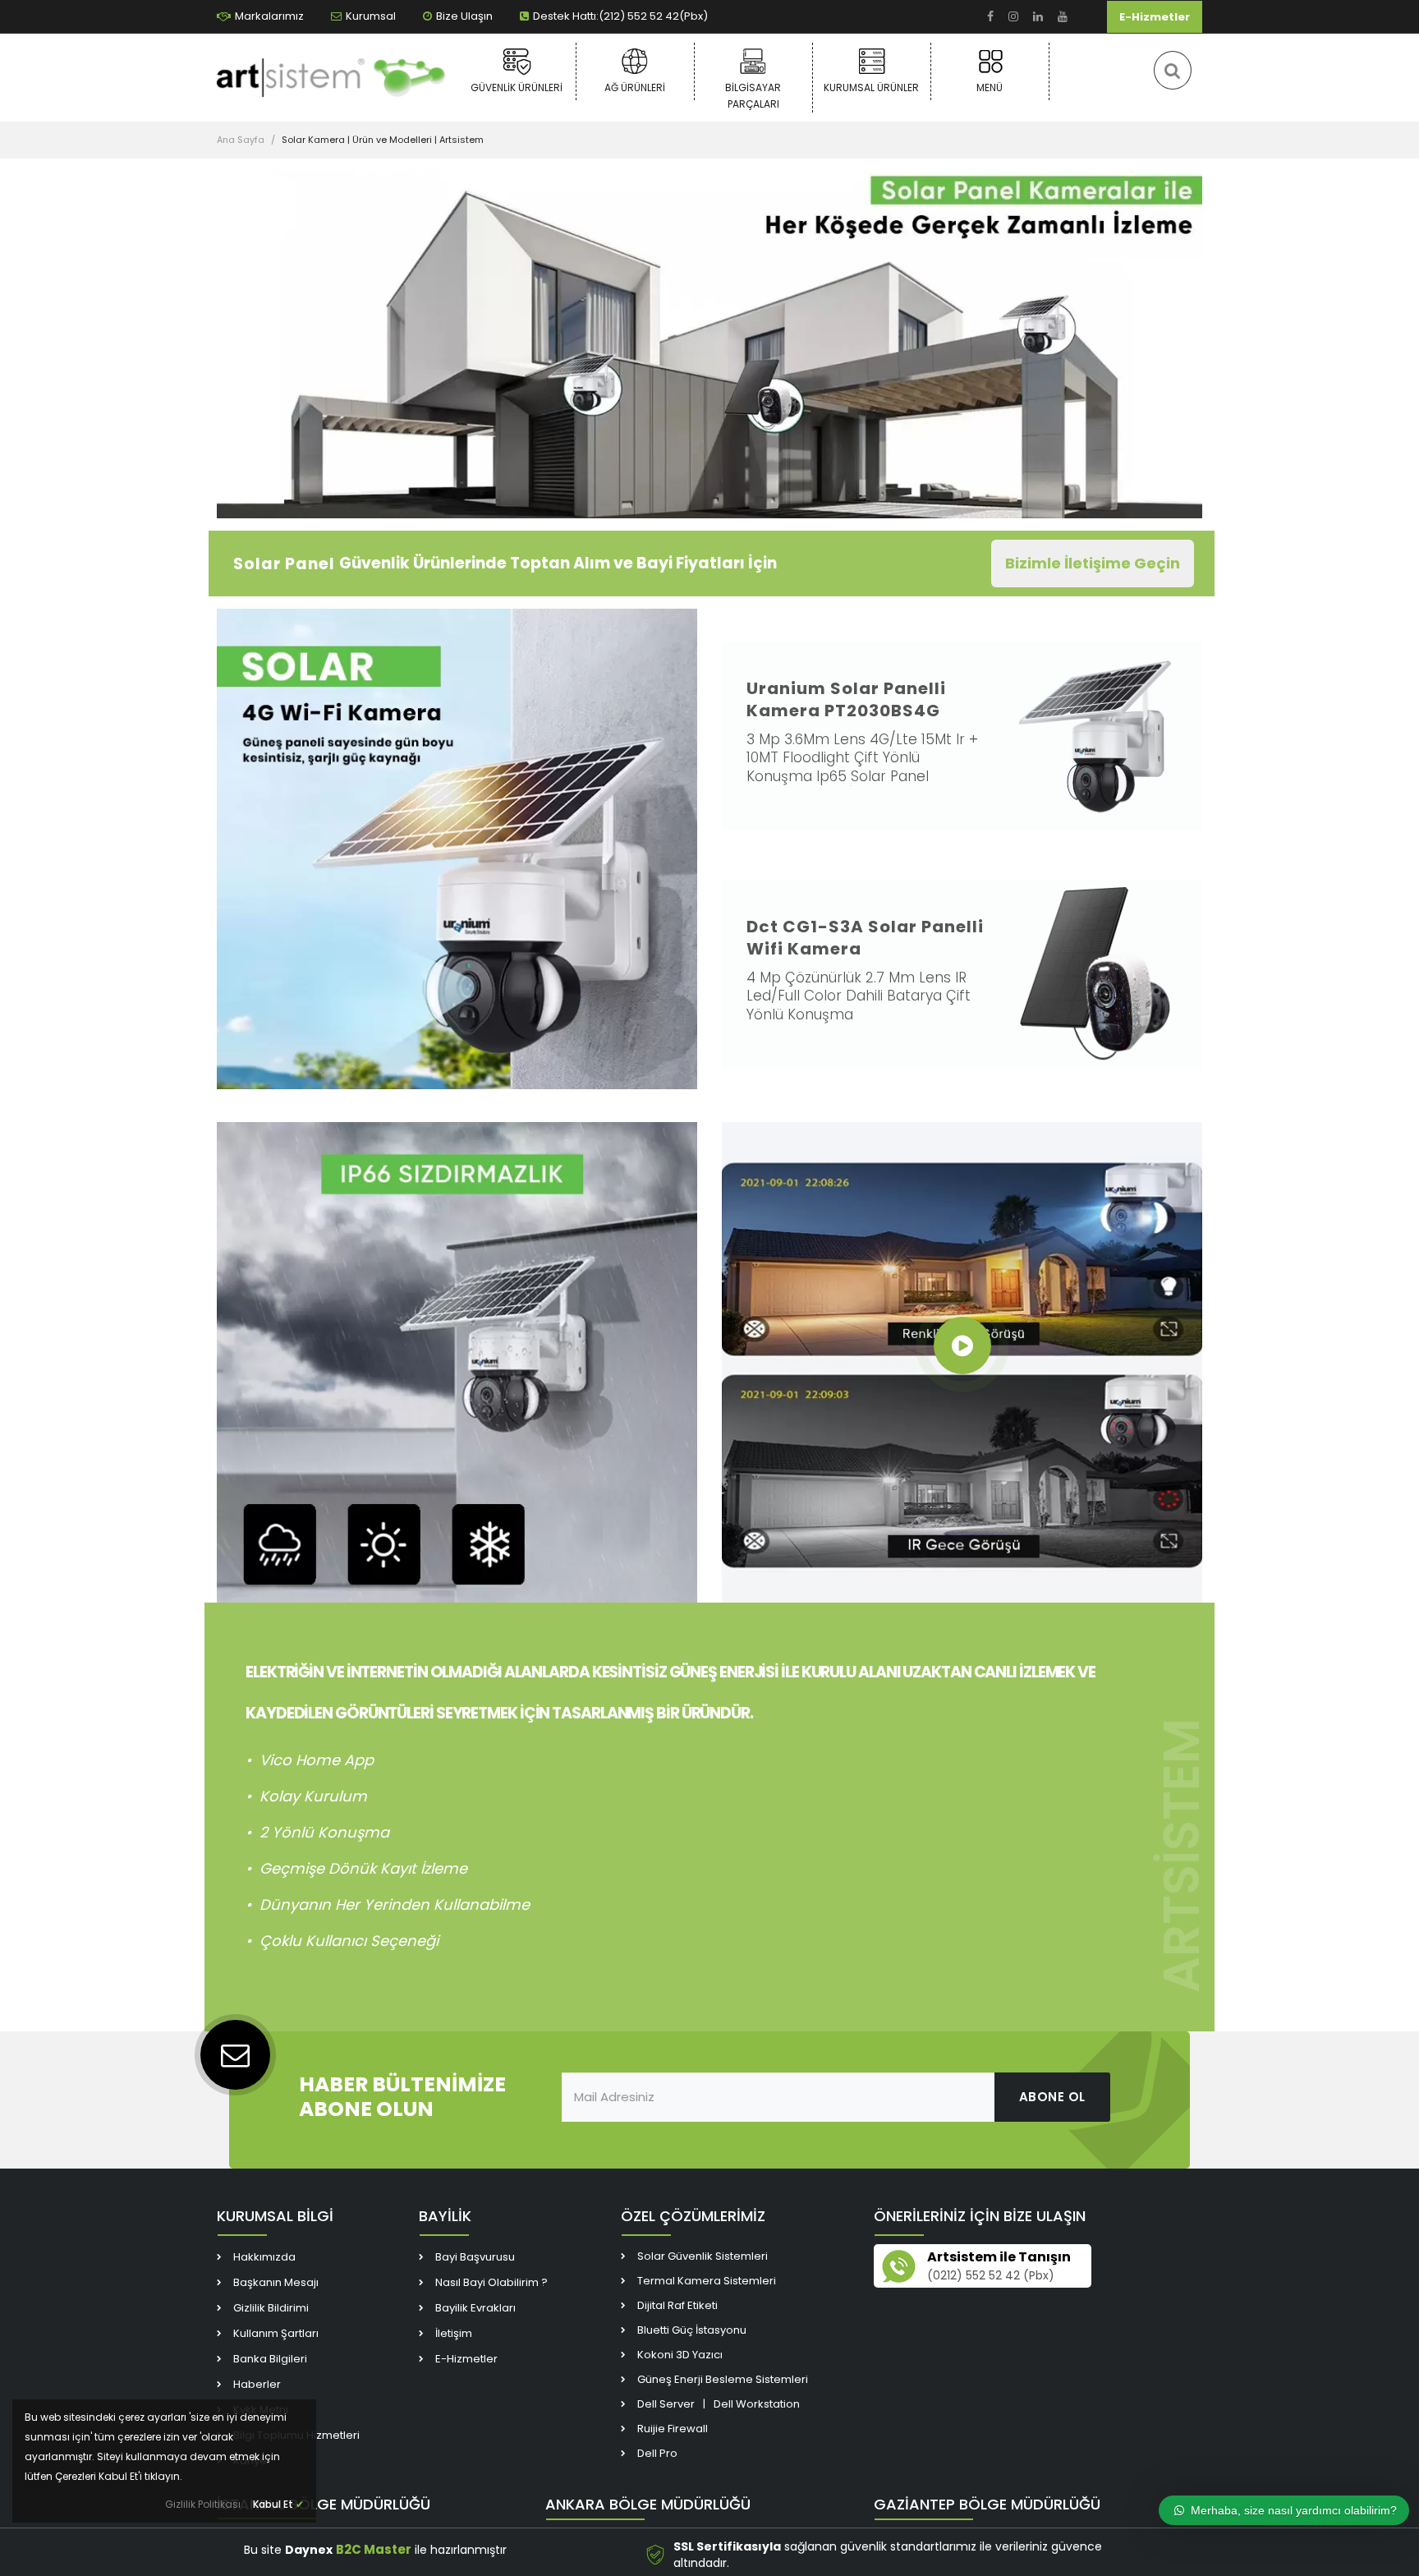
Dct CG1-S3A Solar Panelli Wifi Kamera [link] (865, 938)
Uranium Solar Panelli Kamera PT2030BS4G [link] (846, 699)
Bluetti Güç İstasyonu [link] (692, 2330)
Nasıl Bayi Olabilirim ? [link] (491, 2282)
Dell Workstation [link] (757, 2404)
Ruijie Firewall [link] (673, 2429)
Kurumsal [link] (371, 16)
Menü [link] (990, 87)
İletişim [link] (454, 2333)
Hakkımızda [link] (264, 2257)
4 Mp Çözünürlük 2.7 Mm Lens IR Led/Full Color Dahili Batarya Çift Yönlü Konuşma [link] (859, 996)
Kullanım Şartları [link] (276, 2333)
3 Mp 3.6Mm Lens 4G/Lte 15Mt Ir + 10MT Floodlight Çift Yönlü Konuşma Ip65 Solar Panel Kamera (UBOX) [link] (862, 767)
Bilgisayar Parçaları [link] (753, 96)
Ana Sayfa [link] (241, 140)
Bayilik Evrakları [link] (475, 2308)
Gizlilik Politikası (203, 2504)
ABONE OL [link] (1052, 2097)
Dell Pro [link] (657, 2453)
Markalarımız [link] (269, 16)
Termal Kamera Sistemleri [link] (707, 2281)
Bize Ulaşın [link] (464, 16)
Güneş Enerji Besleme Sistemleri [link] (723, 2379)
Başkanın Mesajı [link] (276, 2282)
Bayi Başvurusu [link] (475, 2257)
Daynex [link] (309, 2550)
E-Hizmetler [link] (1155, 17)
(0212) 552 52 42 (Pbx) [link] (991, 2275)
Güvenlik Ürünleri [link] (517, 87)
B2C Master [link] (374, 2549)
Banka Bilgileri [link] (270, 2359)
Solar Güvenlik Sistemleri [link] (703, 2256)
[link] (990, 17)
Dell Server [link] (666, 2404)
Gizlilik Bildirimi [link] (271, 2308)
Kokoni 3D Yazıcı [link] (680, 2355)
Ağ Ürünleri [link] (635, 87)
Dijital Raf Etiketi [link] (677, 2305)
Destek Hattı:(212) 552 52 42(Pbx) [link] (620, 16)
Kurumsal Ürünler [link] (871, 87)
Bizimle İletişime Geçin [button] (1093, 563)
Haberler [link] (257, 2384)
